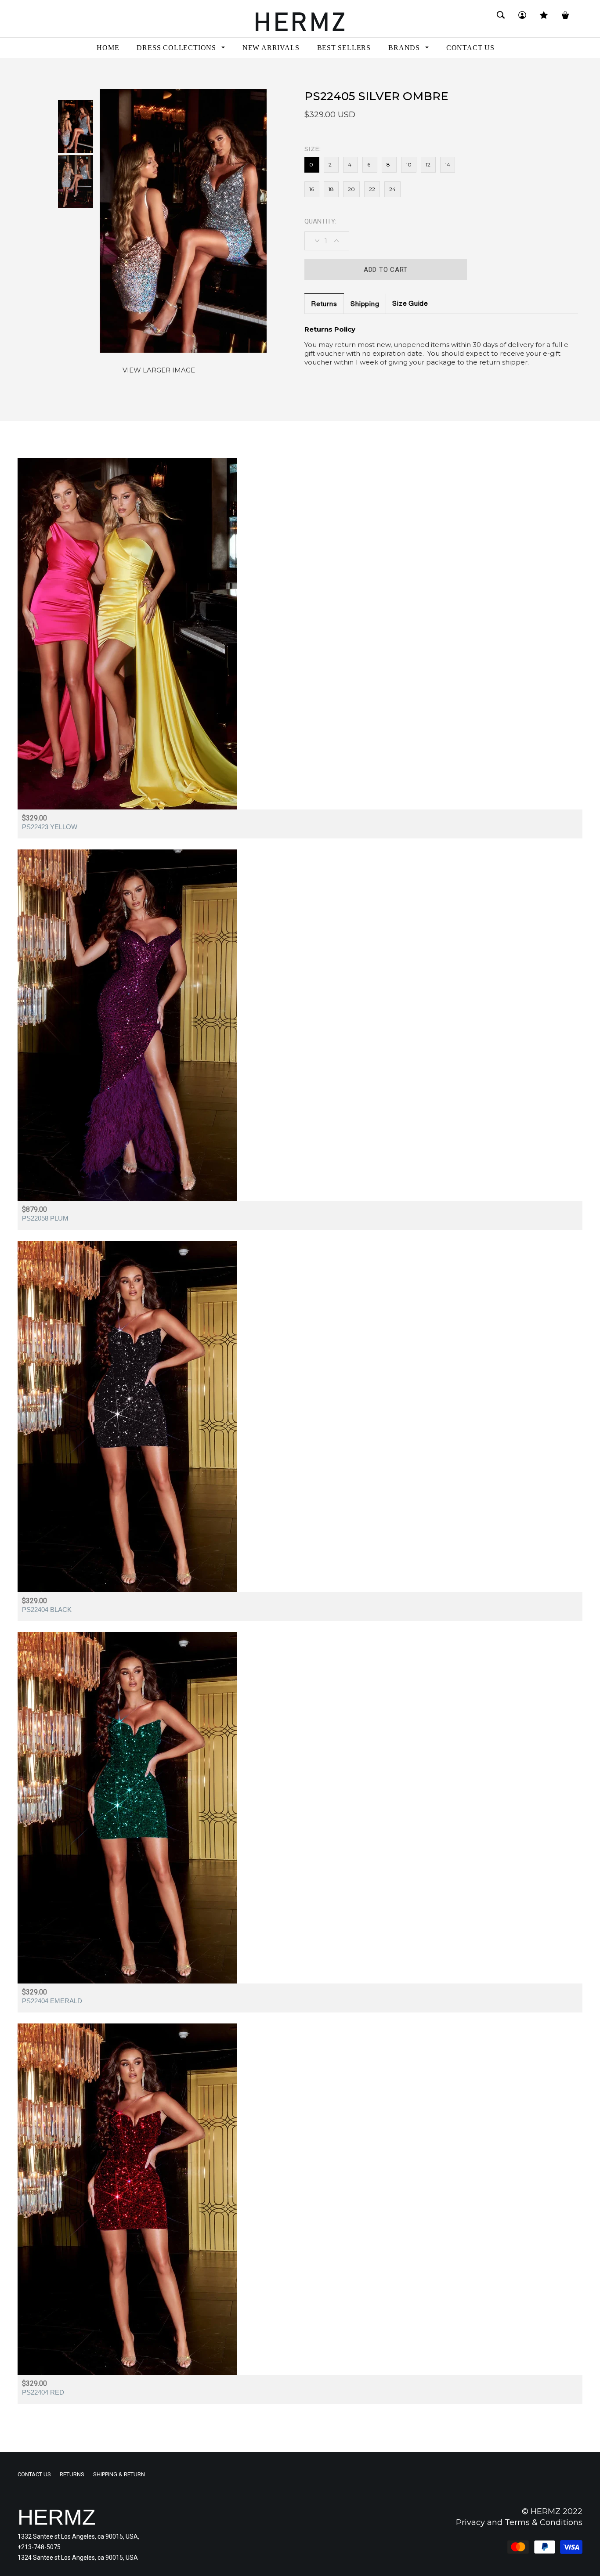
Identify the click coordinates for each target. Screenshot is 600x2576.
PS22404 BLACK (47, 1610)
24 (392, 189)
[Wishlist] (544, 19)
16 (312, 189)
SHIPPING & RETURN (119, 2474)
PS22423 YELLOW (50, 827)
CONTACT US (34, 2474)
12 (428, 164)
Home (26, 74)
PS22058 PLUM (45, 1218)
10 (409, 164)
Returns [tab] (324, 305)
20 (351, 189)
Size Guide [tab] (410, 304)
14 (448, 164)
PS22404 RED (43, 2392)
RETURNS (72, 2474)
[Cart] (565, 19)
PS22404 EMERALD (52, 2001)
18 (331, 189)
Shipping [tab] (365, 305)
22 (372, 189)
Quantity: (320, 221)
